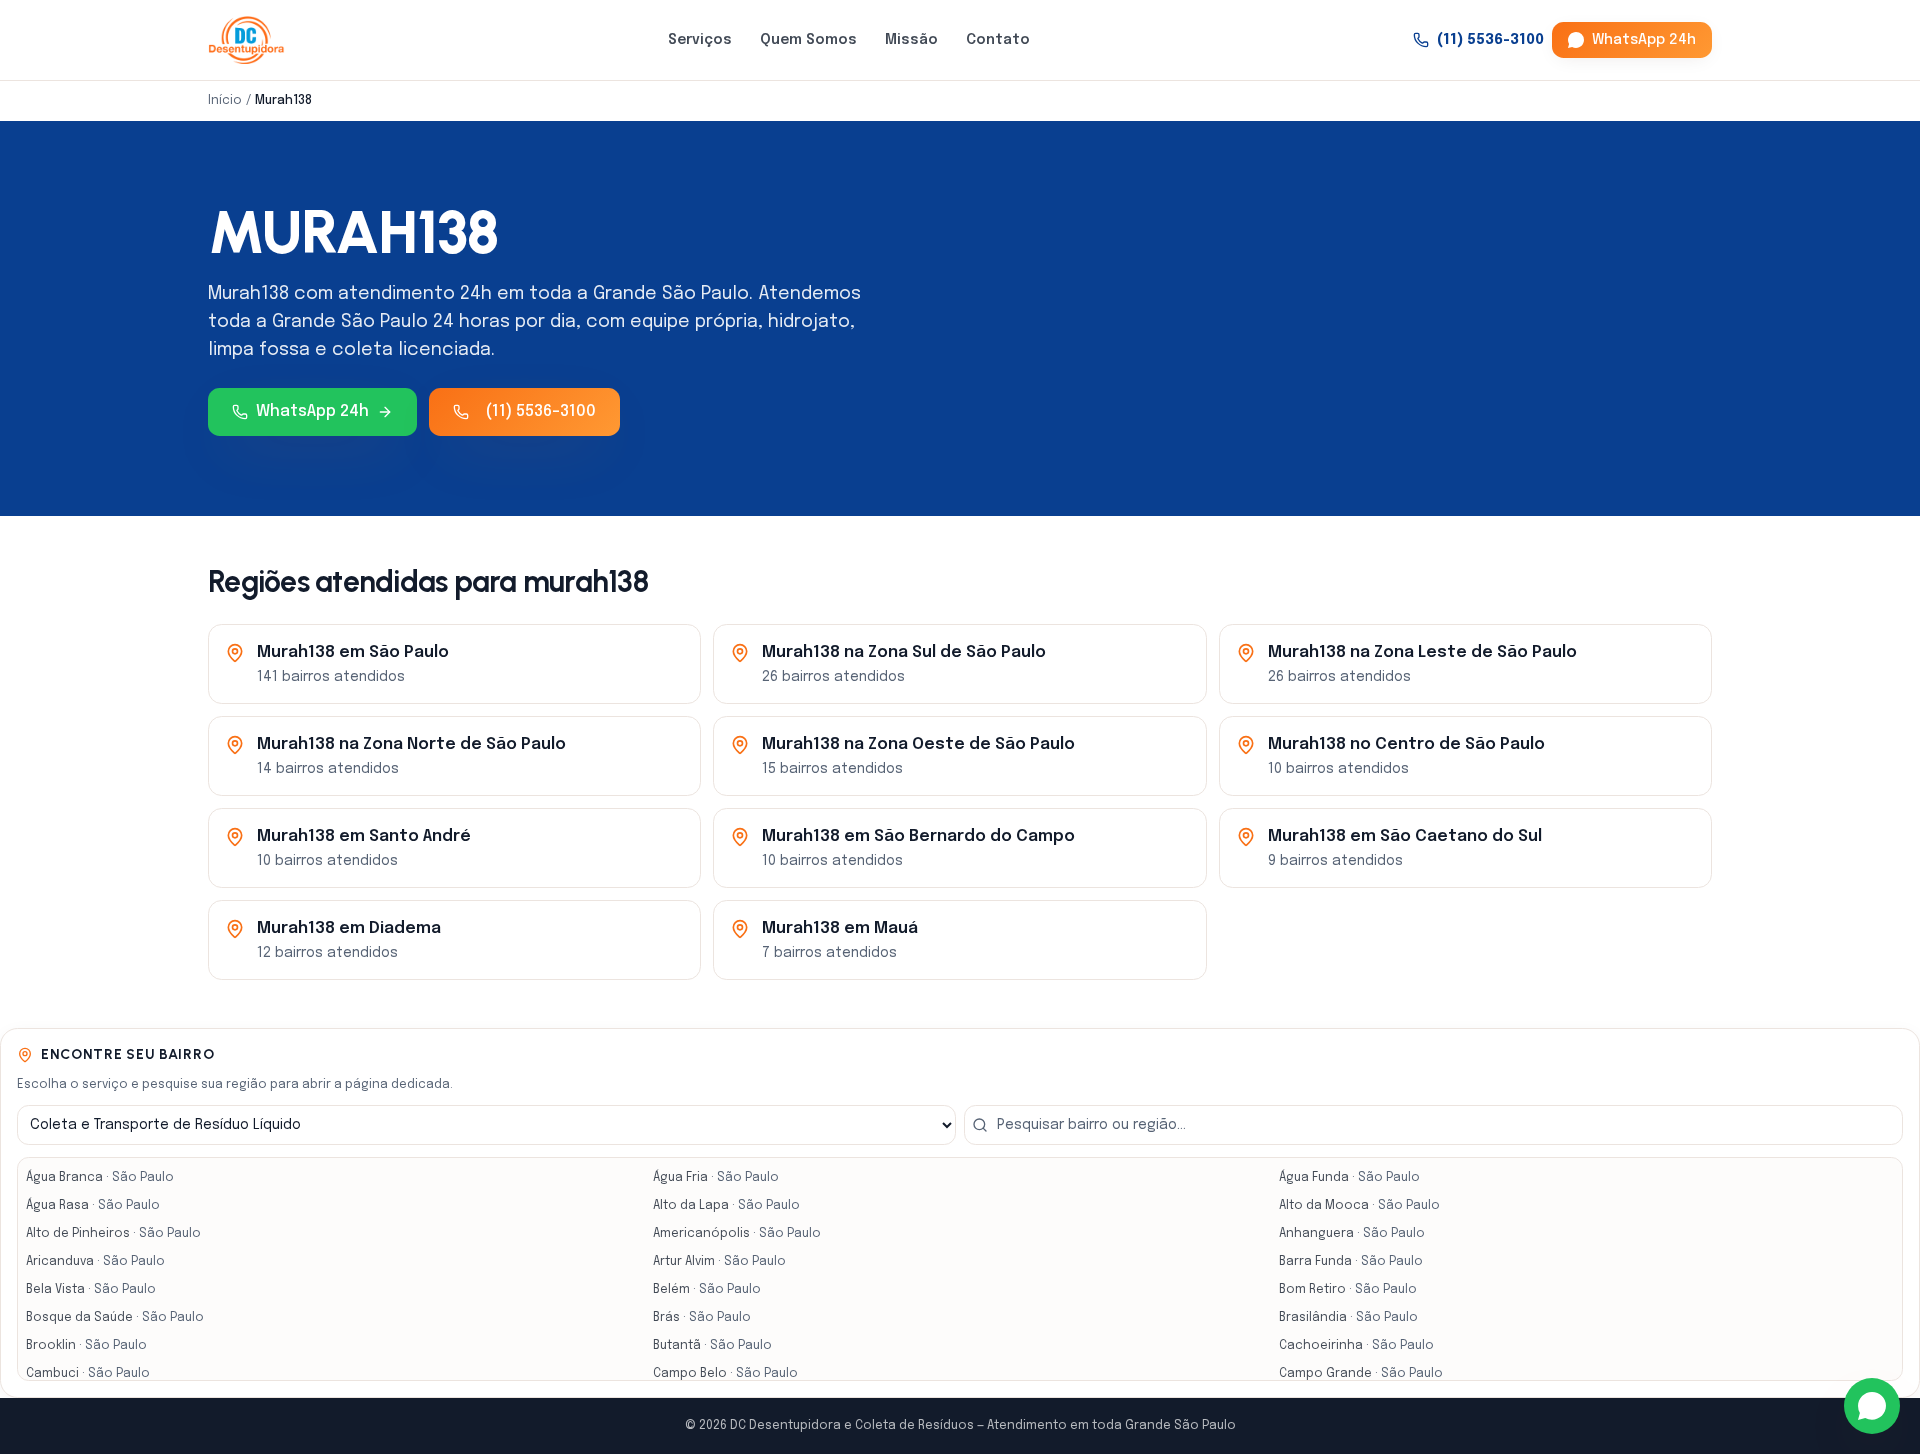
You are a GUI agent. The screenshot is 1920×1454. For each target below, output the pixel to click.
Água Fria (716, 1178)
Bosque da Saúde (115, 1318)
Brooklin (86, 1346)
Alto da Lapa (726, 1206)
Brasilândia (1348, 1318)
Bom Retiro (1348, 1290)
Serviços (700, 40)
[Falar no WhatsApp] (1872, 1406)
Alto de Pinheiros (113, 1234)
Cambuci (88, 1374)
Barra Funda (1351, 1262)
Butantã (712, 1346)
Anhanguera (1352, 1234)
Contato (998, 40)
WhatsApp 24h (1644, 40)
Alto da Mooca (1359, 1206)
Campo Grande (1361, 1374)
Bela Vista (91, 1290)
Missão (911, 40)
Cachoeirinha (1356, 1346)
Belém (707, 1290)
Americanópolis (737, 1234)
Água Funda (1349, 1178)
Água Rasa (93, 1206)
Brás (702, 1318)
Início (225, 101)
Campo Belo (725, 1374)
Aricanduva (95, 1262)
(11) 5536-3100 (1490, 40)
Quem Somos (808, 40)
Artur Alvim (719, 1262)
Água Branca (100, 1178)
